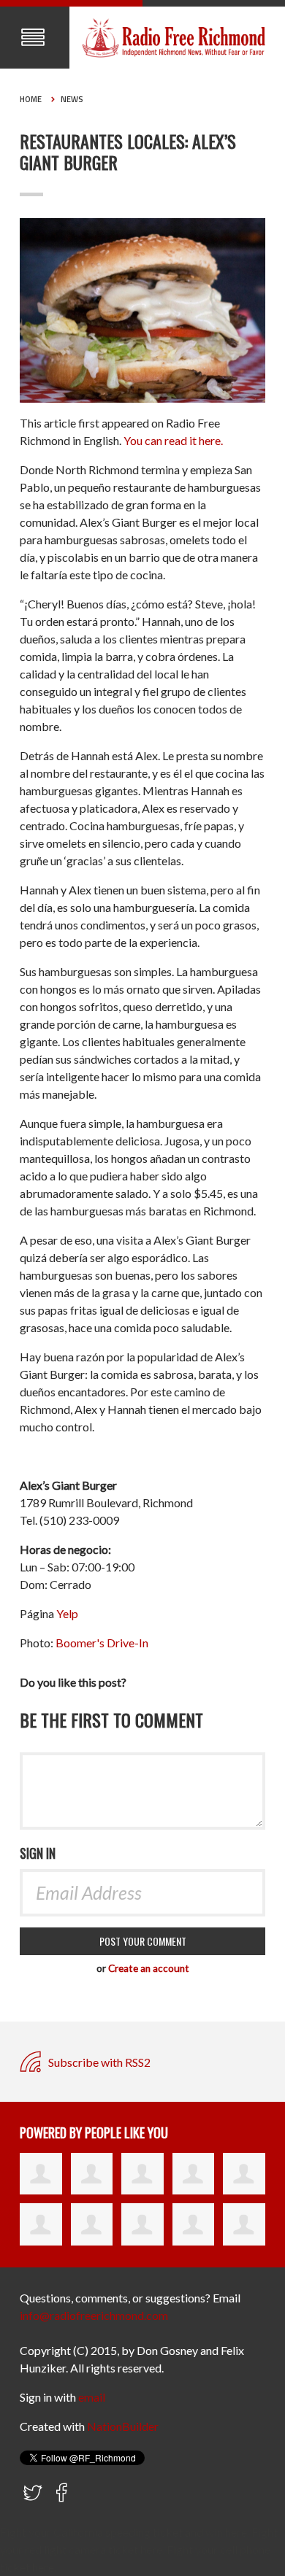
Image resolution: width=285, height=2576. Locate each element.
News (72, 99)
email (92, 2397)
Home (31, 99)
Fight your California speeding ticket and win (111, 2532)
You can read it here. (173, 440)
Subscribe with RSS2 (98, 2062)
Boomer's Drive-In (102, 1643)
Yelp (67, 1613)
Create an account (149, 1968)
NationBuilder (123, 2426)
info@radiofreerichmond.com (94, 2315)
